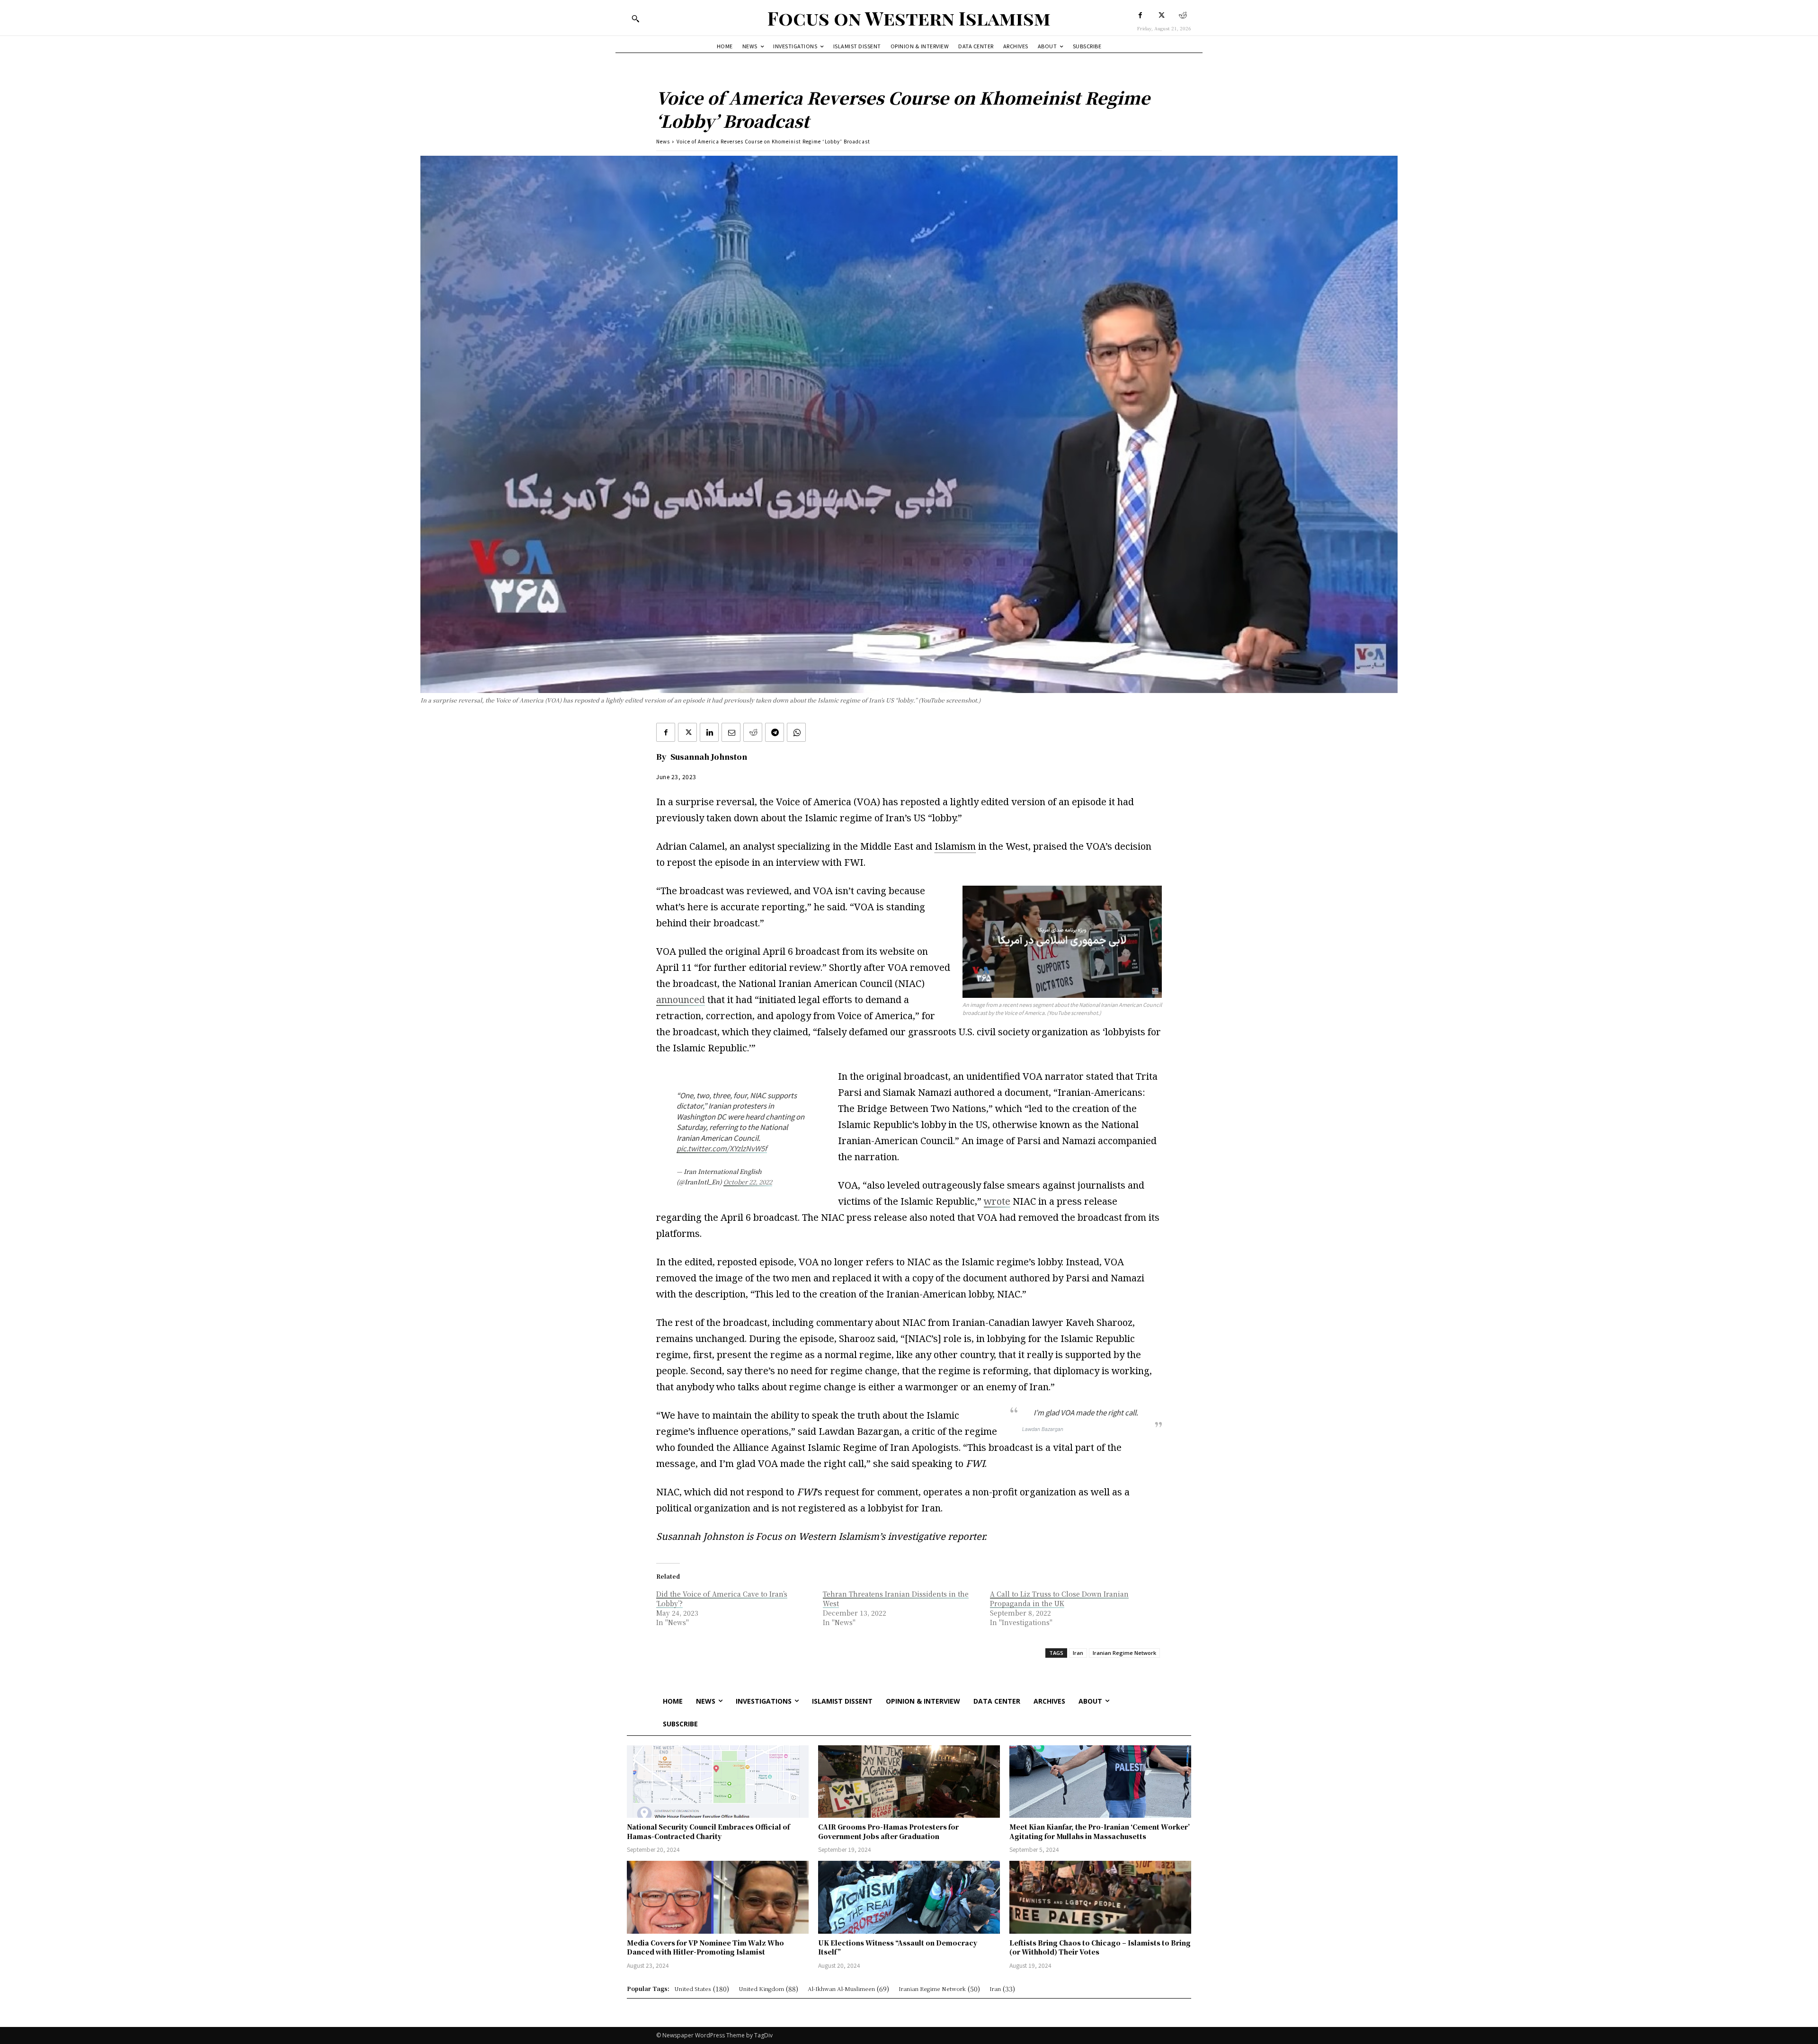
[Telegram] (775, 732)
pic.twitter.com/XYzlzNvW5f (722, 1148)
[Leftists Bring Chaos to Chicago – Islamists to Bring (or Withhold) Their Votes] (1100, 1897)
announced (681, 1000)
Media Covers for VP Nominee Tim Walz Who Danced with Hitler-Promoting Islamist (705, 1947)
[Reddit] (1183, 15)
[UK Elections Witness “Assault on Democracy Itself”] (909, 1897)
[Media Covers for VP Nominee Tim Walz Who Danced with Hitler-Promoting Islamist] (718, 1897)
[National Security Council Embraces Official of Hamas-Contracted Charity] (718, 1782)
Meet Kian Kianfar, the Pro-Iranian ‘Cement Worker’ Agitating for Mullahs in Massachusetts (1100, 1831)
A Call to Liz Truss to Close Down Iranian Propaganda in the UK (1059, 1599)
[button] (635, 18)
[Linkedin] (709, 732)
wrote (997, 1201)
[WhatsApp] (796, 732)
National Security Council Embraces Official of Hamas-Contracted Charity (708, 1831)
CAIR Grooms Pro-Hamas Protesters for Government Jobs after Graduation (888, 1831)
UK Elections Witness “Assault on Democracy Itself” (898, 1947)
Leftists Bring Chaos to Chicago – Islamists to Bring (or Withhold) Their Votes (1100, 1947)
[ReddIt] (753, 732)
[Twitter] (1162, 15)
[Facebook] (1140, 15)
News (663, 141)
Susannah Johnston (709, 757)
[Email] (731, 732)
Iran (1078, 1653)
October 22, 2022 (748, 1182)
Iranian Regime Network (1124, 1653)
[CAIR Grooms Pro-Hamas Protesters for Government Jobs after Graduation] (909, 1782)
